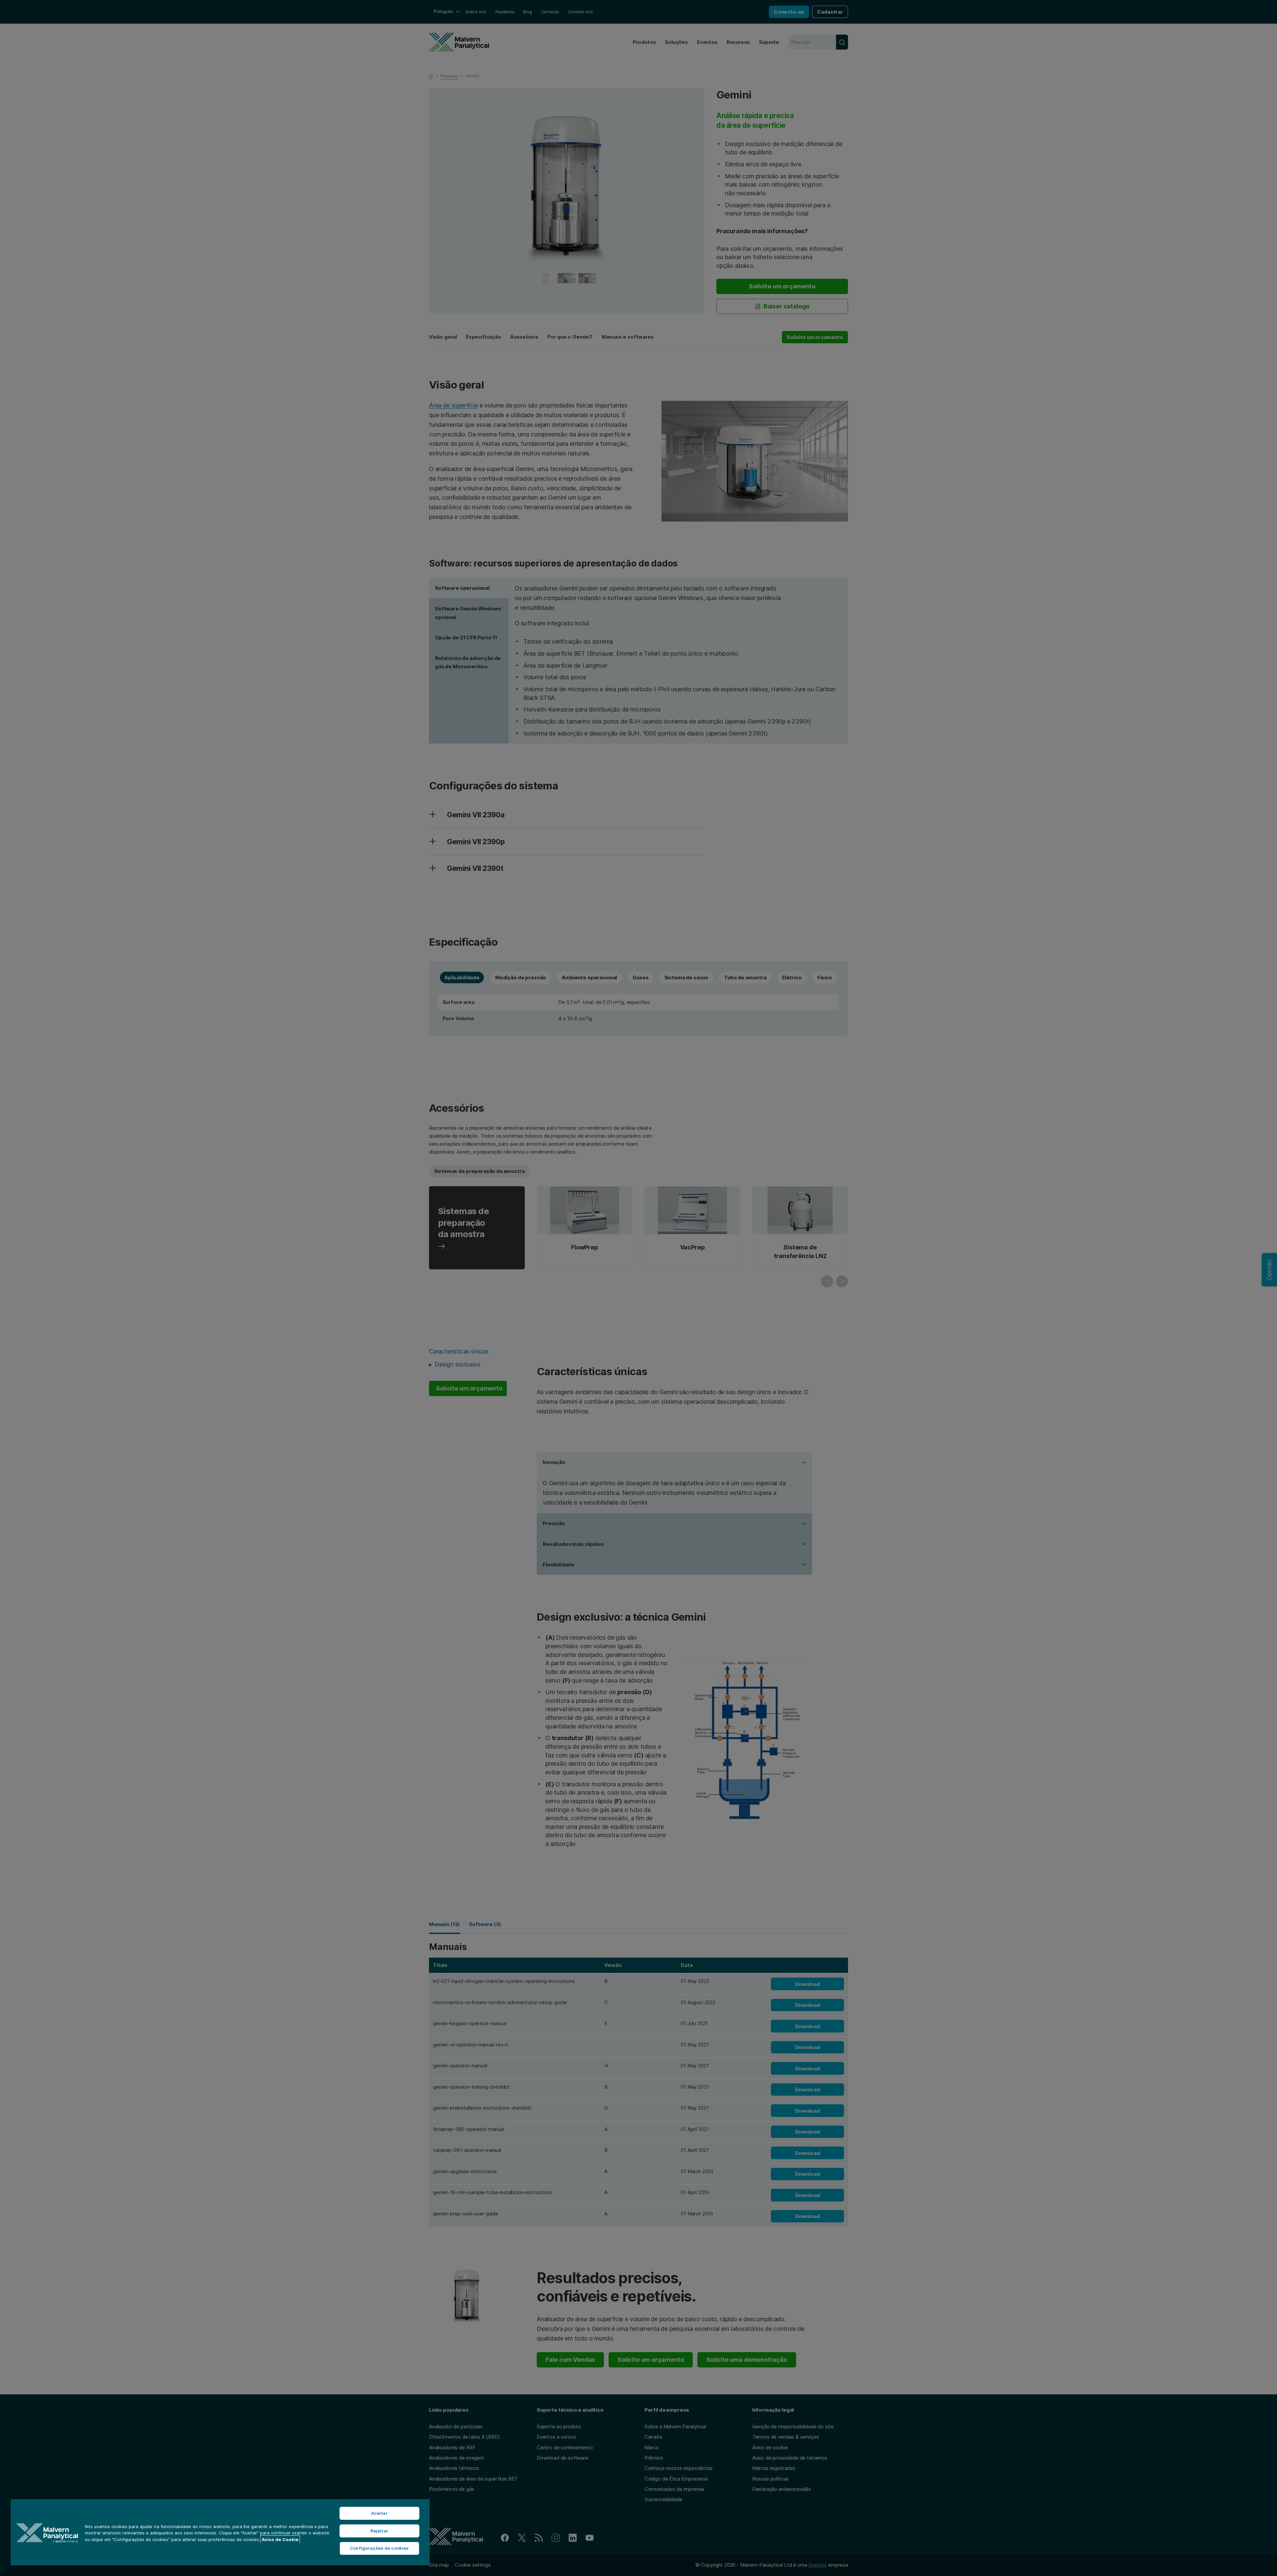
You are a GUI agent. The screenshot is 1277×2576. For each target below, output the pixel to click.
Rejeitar (379, 2531)
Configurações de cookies (379, 2548)
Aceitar (379, 2513)
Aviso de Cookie (280, 2539)
